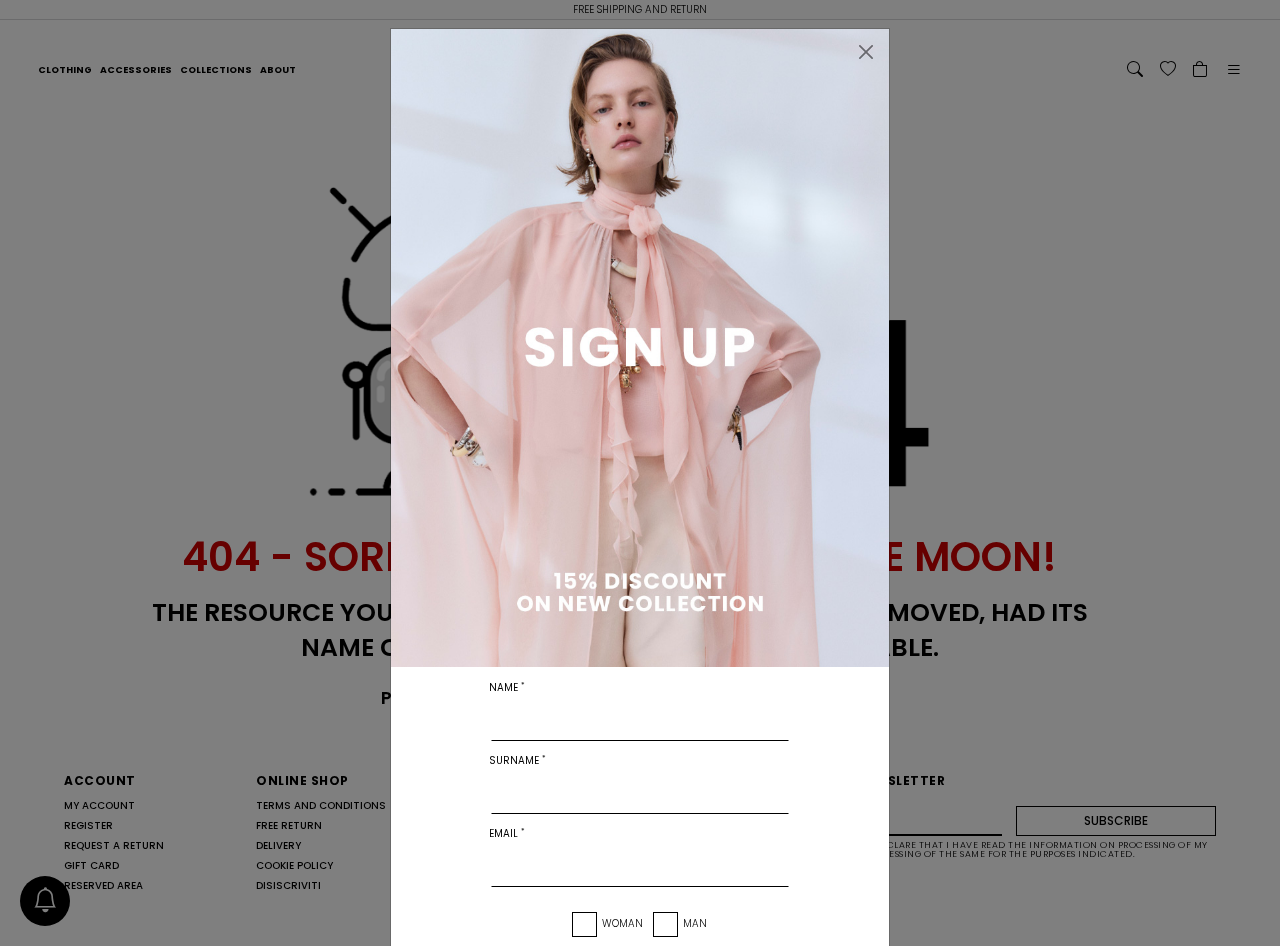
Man (695, 923)
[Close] (866, 52)
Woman (622, 923)
